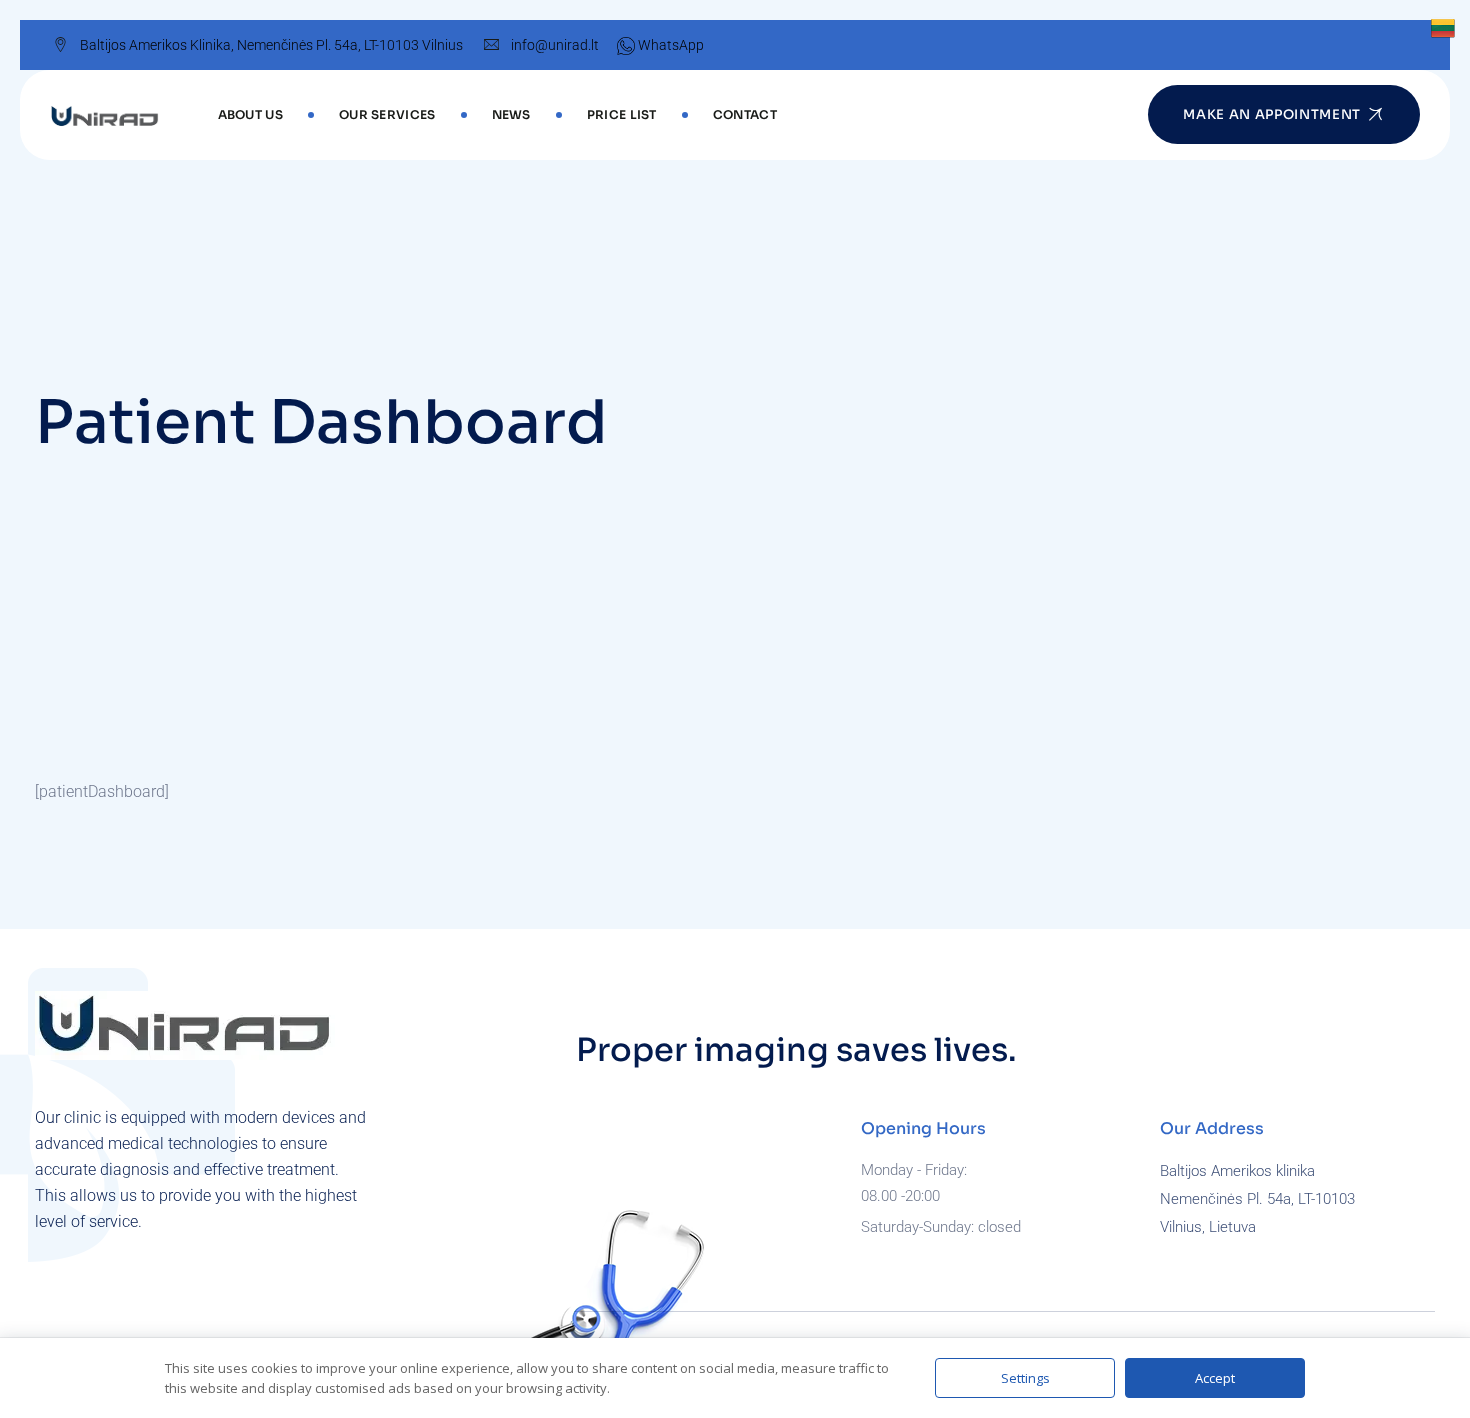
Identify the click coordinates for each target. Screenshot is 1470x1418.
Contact (745, 114)
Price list (622, 114)
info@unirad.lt (555, 45)
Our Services (387, 114)
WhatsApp (669, 45)
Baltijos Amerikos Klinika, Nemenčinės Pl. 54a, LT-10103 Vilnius (271, 45)
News (511, 114)
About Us (250, 114)
